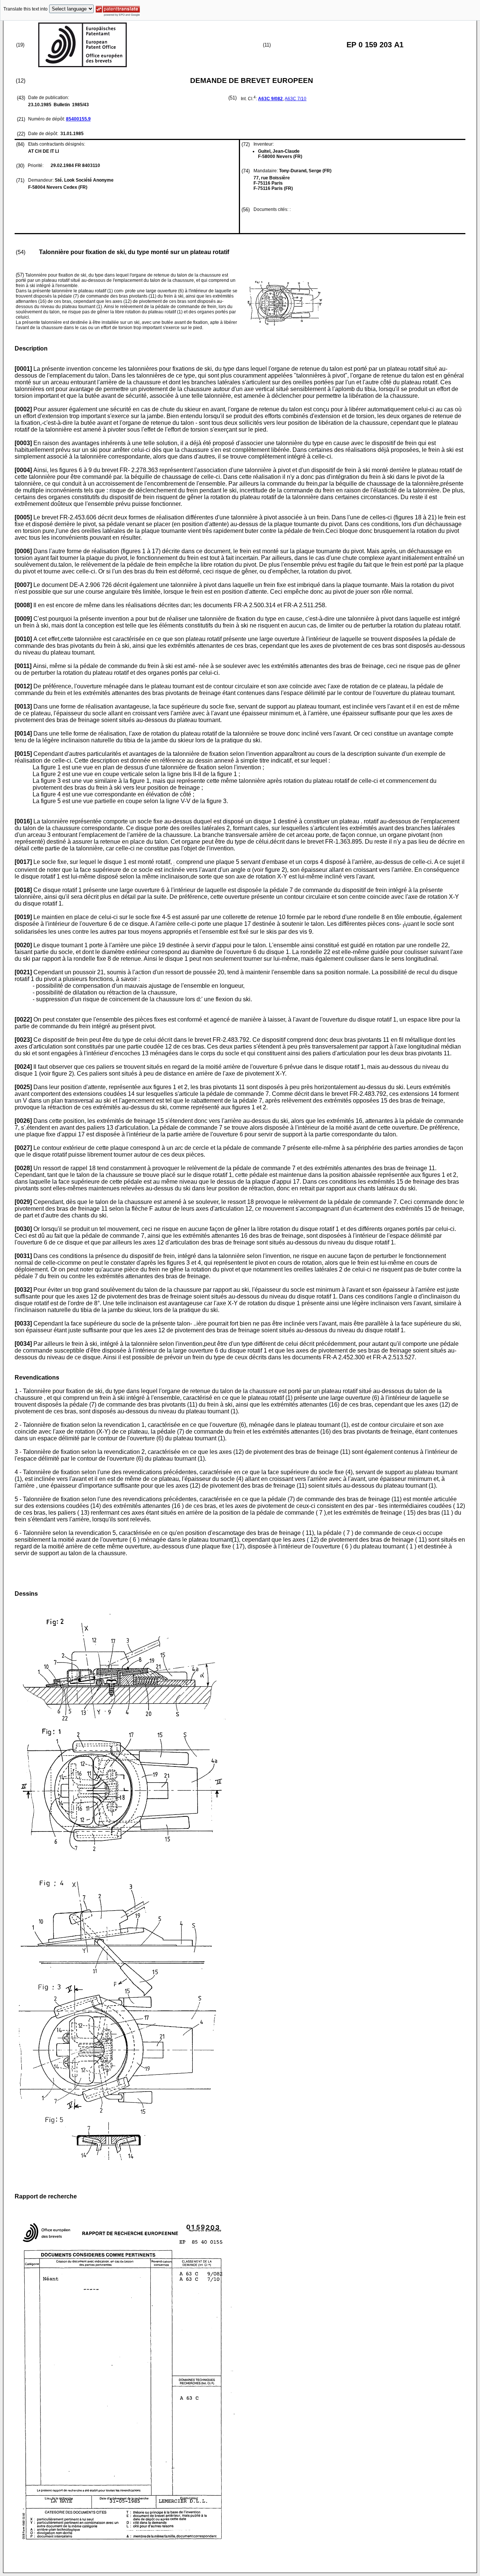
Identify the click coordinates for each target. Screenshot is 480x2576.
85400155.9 (78, 119)
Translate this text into (25, 9)
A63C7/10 (295, 99)
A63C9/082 (270, 99)
